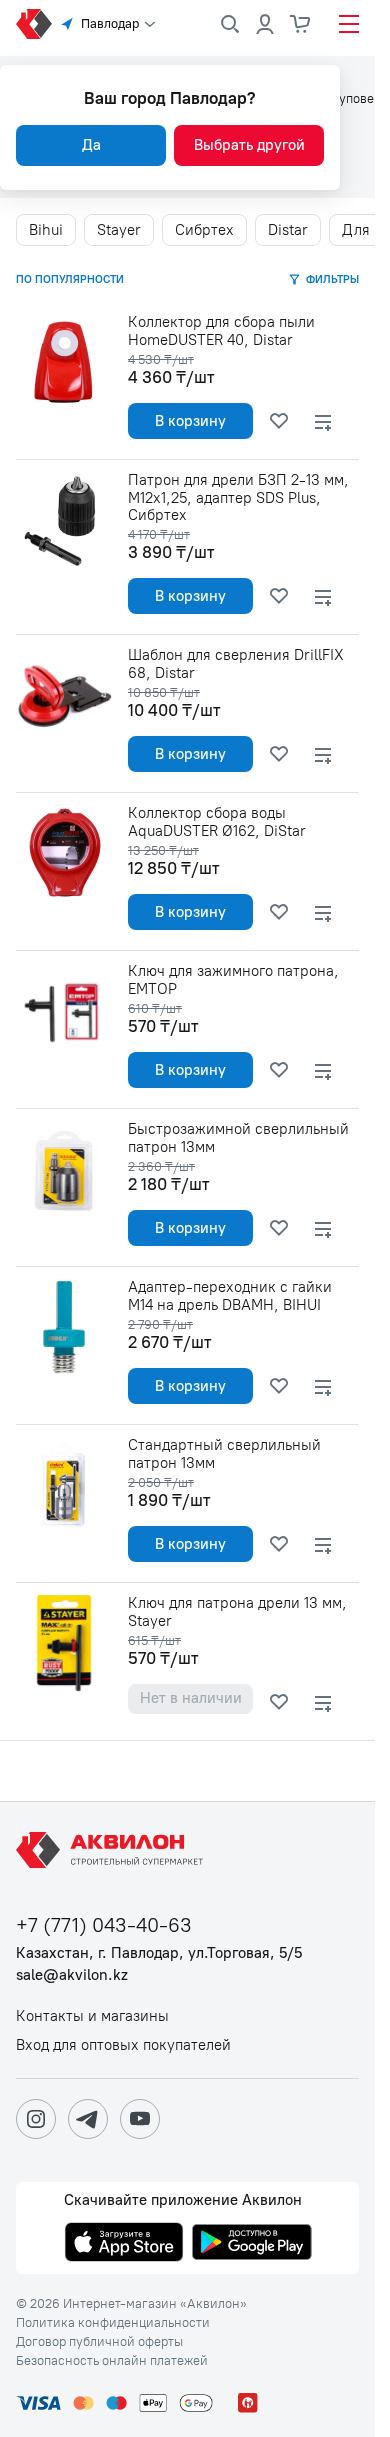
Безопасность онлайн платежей (112, 2361)
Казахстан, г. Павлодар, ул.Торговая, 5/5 (159, 1953)
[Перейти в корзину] (301, 24)
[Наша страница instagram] (36, 2119)
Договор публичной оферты (99, 2342)
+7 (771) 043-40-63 (104, 1925)
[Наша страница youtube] (140, 2119)
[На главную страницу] (113, 1850)
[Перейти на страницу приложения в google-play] (252, 2244)
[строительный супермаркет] (34, 24)
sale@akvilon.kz (72, 1975)
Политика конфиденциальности (113, 2323)
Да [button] (91, 145)
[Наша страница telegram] (88, 2119)
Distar (288, 230)
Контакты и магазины (92, 2016)
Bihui (46, 230)
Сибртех (204, 230)
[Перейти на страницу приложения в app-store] (124, 2244)
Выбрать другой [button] (249, 145)
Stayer (119, 230)
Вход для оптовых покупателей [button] (123, 2045)
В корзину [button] (190, 421)
